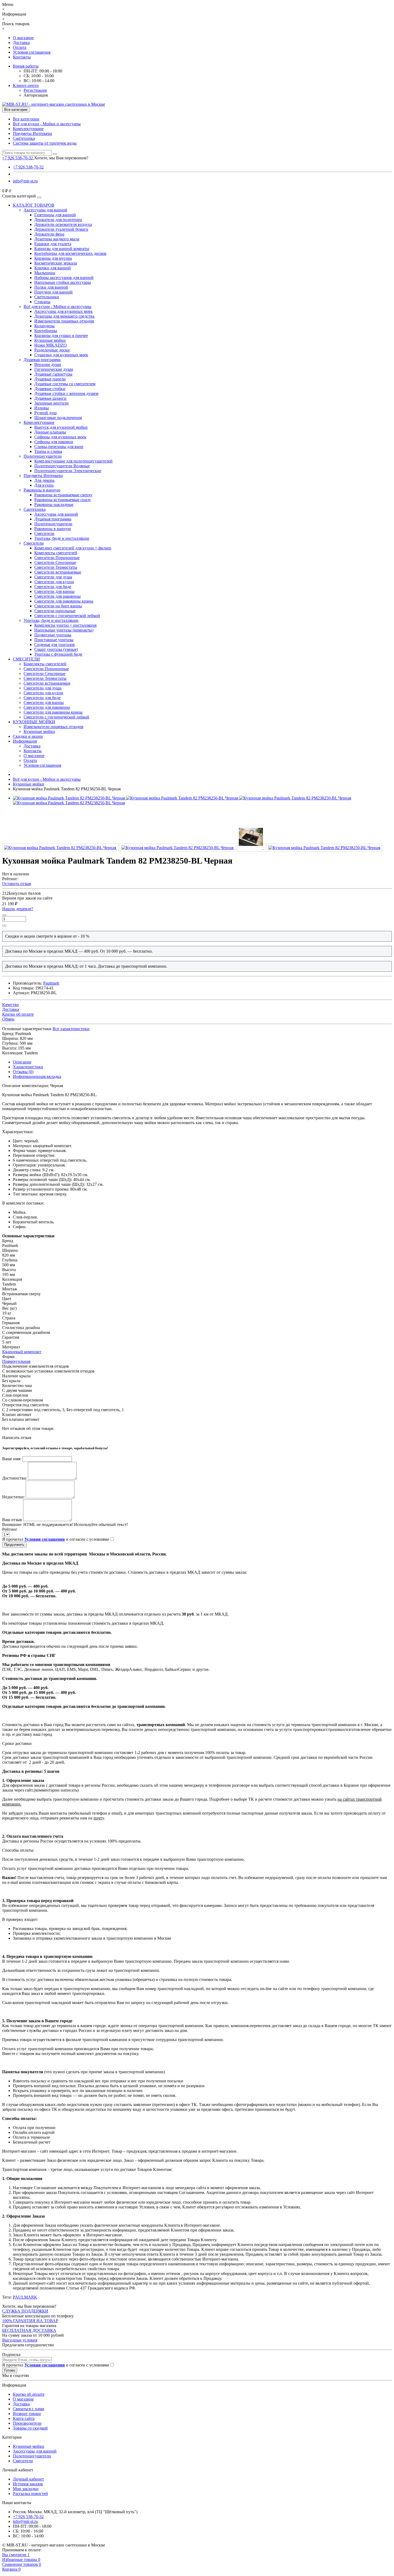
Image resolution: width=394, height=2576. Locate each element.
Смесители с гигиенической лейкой (67, 616)
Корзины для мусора (53, 258)
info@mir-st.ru (25, 181)
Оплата (20, 47)
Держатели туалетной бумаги (61, 229)
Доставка (21, 43)
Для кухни (44, 485)
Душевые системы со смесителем (65, 384)
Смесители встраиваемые (58, 572)
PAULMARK (25, 2297)
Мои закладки (26, 2489)
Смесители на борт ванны (58, 606)
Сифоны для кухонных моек (60, 437)
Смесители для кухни (54, 582)
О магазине (23, 38)
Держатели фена (49, 234)
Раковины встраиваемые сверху (63, 495)
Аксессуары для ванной (45, 210)
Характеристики (28, 1067)
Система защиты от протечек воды (45, 143)
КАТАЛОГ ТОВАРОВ (34, 205)
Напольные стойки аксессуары (63, 282)
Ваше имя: (12, 1459)
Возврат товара (27, 2414)
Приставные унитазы (54, 640)
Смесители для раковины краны (64, 601)
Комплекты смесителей (56, 553)
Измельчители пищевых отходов (64, 321)
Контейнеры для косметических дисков (70, 253)
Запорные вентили (51, 403)
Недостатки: (13, 1497)
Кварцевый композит (22, 1352)
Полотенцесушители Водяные (62, 466)
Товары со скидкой (30, 2428)
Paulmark (51, 983)
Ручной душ (45, 413)
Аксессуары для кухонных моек (64, 311)
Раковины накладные (54, 504)
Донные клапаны (50, 432)
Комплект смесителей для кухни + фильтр (73, 548)
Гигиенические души (54, 369)
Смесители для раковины (57, 596)
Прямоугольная (16, 1361)
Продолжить (14, 1545)
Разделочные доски (52, 350)
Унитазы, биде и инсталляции (62, 538)
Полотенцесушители (43, 456)
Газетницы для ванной (55, 215)
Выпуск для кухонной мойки (61, 427)
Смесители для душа (53, 577)
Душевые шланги (50, 398)
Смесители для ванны (54, 591)
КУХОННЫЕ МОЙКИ (34, 722)
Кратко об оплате (29, 2394)
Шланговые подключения (58, 418)
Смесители (44, 533)
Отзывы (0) (23, 1072)
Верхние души (48, 364)
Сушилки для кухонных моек (61, 355)
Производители (27, 2423)
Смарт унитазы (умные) (56, 649)
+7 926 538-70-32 (28, 167)
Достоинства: (14, 1478)
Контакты (22, 57)
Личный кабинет (28, 2479)
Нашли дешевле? (18, 909)
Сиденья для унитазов (55, 645)
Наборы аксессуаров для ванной (64, 278)
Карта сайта (24, 2418)
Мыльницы (45, 273)
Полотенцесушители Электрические (68, 471)
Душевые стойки (50, 389)
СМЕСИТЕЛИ (26, 659)
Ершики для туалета (53, 244)
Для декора (44, 480)
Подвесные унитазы (53, 635)
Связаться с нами (29, 2409)
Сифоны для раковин (54, 442)
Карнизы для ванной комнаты (62, 249)
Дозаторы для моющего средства (64, 316)
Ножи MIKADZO (51, 345)
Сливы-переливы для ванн (59, 447)
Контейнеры (46, 331)
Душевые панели (50, 379)
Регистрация (35, 90)
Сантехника (24, 138)
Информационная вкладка (37, 1076)
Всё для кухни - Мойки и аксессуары (47, 124)
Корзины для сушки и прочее (61, 335)
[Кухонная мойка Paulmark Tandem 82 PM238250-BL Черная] (61, 848)
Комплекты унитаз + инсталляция (65, 625)
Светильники (47, 297)
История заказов (28, 2484)
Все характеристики (71, 1029)
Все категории (26, 119)
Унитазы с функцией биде (58, 654)
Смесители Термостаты (56, 567)
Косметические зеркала (56, 263)
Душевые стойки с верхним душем (66, 393)
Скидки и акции (28, 736)
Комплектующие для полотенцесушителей (73, 461)
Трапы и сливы (48, 451)
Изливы (42, 408)
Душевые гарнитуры (53, 374)
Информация (25, 741)
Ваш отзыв (12, 1520)
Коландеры (44, 326)
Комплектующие (28, 129)
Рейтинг (10, 1529)
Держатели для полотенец (58, 220)
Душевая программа (42, 360)
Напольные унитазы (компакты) (64, 630)
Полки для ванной (51, 287)
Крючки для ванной (53, 268)
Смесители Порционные (57, 558)
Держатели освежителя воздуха (63, 224)
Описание (22, 1062)
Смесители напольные (55, 611)
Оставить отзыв (17, 884)
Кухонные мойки (50, 340)
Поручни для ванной (53, 292)
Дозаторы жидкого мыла (57, 239)
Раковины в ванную (42, 490)
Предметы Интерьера (32, 133)
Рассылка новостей (30, 2494)
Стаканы (42, 302)
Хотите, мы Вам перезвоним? (61, 158)
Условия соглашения (32, 52)
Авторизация (36, 95)
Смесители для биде (53, 587)
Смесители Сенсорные (55, 562)
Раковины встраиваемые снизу (63, 500)
